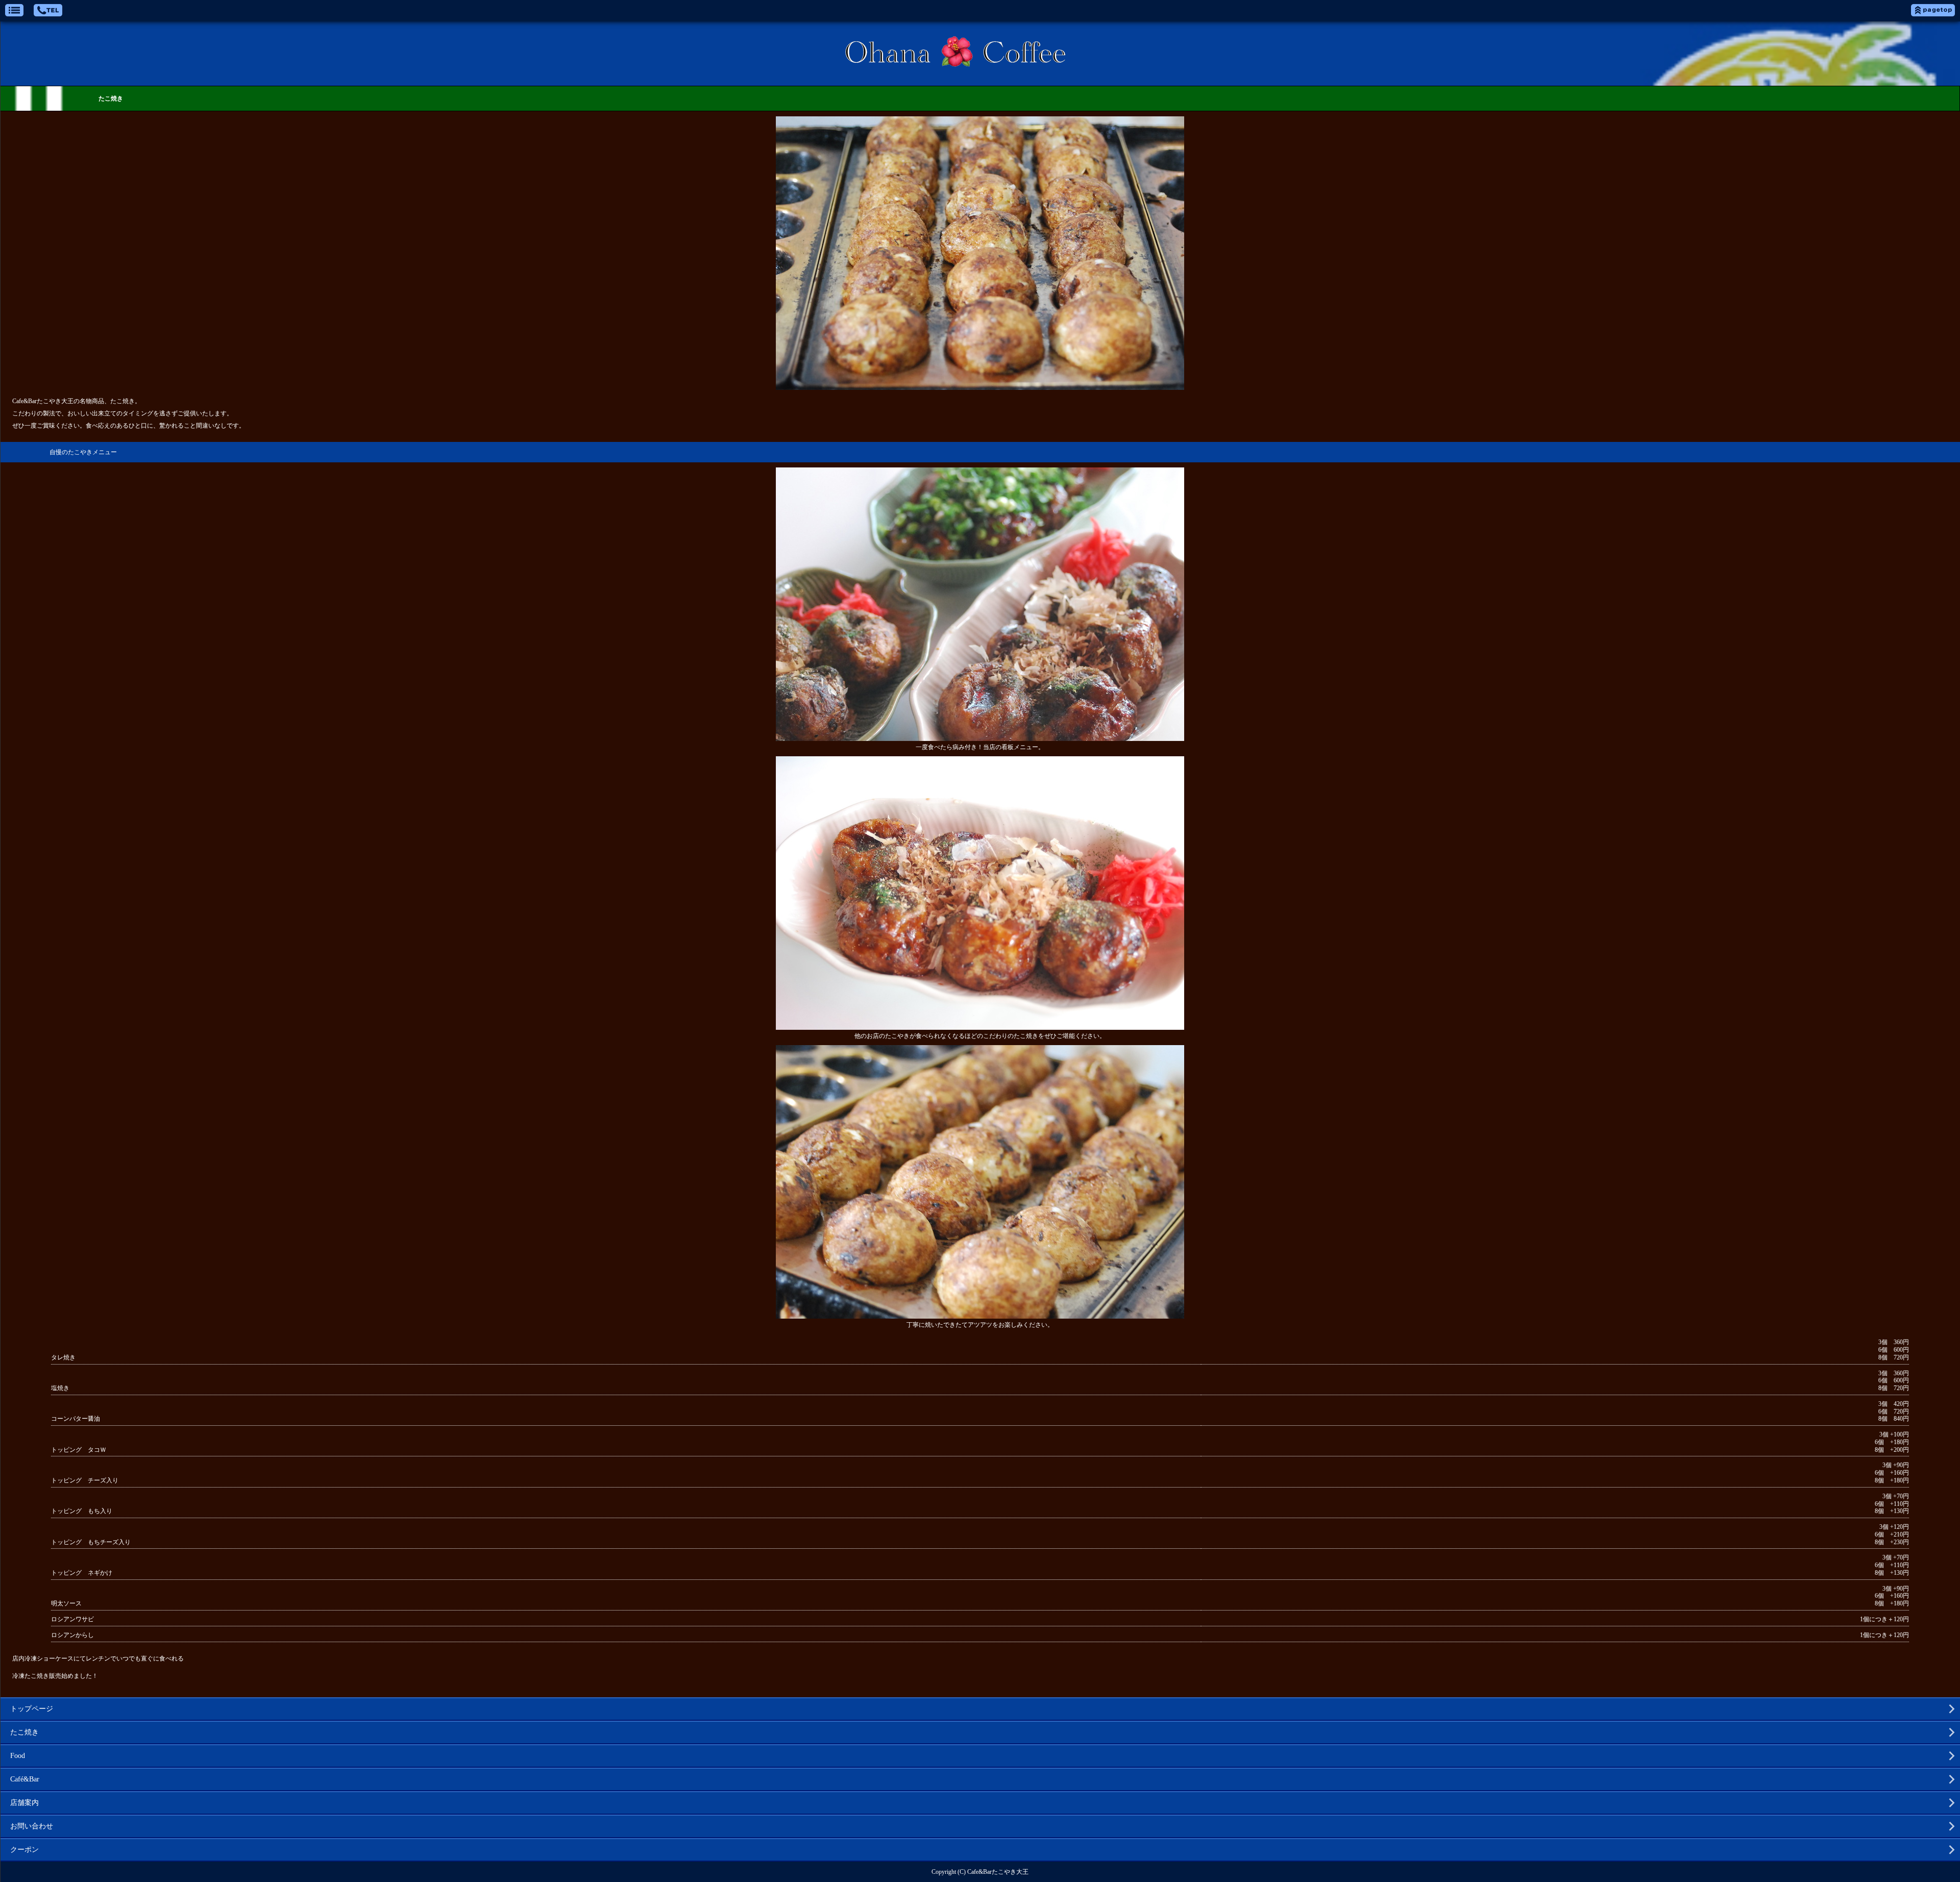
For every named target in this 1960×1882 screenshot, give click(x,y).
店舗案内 (24, 1803)
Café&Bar (25, 1779)
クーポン (24, 1850)
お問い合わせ (32, 1826)
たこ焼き (24, 1732)
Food (18, 1756)
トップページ (32, 1709)
